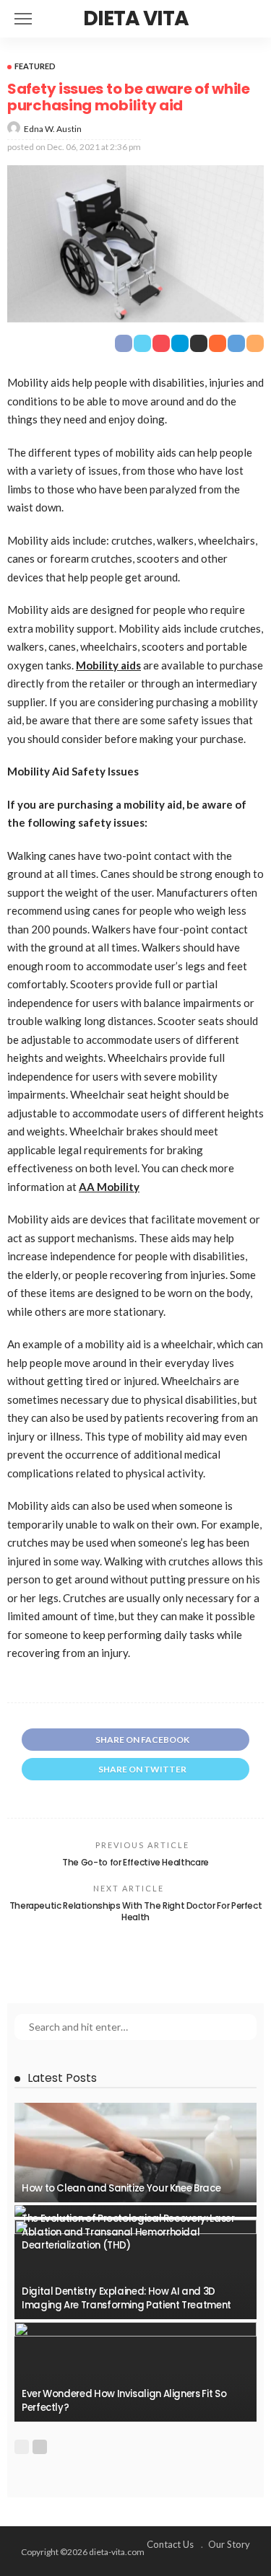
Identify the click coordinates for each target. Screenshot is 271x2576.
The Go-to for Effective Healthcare (135, 1862)
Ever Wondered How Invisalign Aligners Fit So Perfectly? (124, 2400)
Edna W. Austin (53, 129)
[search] (252, 19)
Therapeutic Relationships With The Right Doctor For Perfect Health (136, 1912)
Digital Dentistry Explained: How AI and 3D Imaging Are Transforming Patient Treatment (126, 2298)
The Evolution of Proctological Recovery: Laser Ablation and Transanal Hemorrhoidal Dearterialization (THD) (128, 2232)
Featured (35, 66)
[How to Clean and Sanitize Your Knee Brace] (135, 2153)
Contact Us (170, 2544)
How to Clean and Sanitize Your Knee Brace (121, 2188)
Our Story (229, 2544)
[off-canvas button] (23, 19)
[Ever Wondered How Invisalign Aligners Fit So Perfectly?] (135, 2372)
